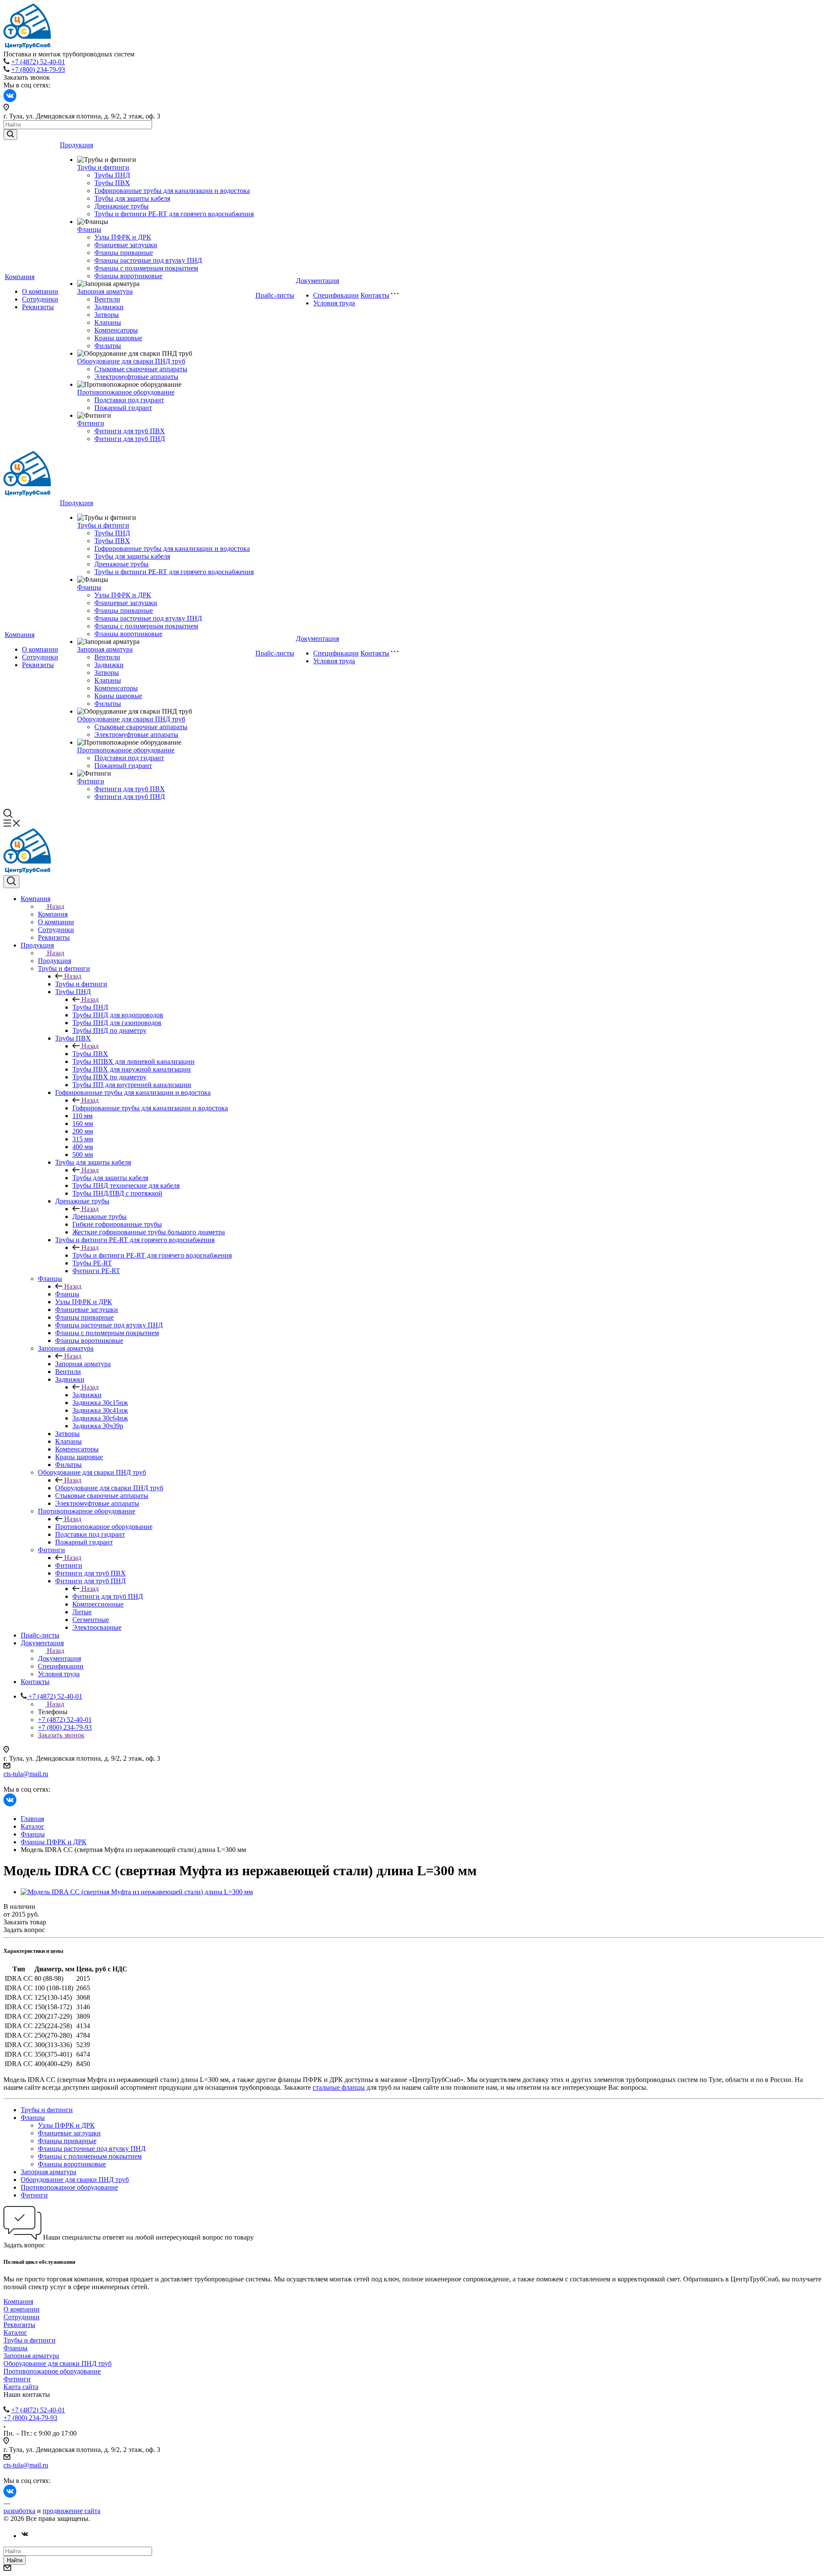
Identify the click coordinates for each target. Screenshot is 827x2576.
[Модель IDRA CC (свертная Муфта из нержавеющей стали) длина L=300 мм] (137, 1892)
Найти (15, 2560)
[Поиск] (11, 882)
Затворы (107, 315)
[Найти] (10, 135)
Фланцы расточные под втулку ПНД (148, 260)
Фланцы (89, 229)
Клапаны (108, 322)
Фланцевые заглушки (126, 245)
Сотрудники (40, 299)
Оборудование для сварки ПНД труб (131, 361)
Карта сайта (21, 2387)
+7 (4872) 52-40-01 (38, 62)
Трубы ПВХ (112, 183)
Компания (20, 277)
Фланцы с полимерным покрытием (146, 268)
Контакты (375, 295)
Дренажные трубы (121, 206)
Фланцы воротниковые (128, 276)
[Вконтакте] (25, 2536)
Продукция (76, 145)
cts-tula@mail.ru (26, 1774)
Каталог (15, 2332)
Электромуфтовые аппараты (136, 377)
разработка (19, 2511)
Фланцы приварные (124, 253)
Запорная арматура (105, 291)
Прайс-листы (275, 295)
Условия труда (334, 303)
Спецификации (336, 295)
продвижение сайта (72, 2511)
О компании (40, 291)
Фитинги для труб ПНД (130, 439)
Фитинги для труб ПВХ (130, 431)
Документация (317, 281)
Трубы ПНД (112, 175)
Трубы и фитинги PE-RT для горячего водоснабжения (174, 214)
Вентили (107, 299)
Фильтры (108, 346)
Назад (56, 906)
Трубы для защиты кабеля (132, 198)
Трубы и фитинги (103, 167)
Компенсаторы (116, 330)
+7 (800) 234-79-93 (38, 70)
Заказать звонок (61, 1735)
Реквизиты (38, 307)
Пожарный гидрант (123, 408)
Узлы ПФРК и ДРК (123, 237)
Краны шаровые (118, 338)
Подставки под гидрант (129, 400)
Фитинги (91, 423)
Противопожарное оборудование (126, 392)
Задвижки (109, 307)
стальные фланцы (339, 2087)
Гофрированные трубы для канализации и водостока (172, 191)
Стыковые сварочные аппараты (141, 369)
